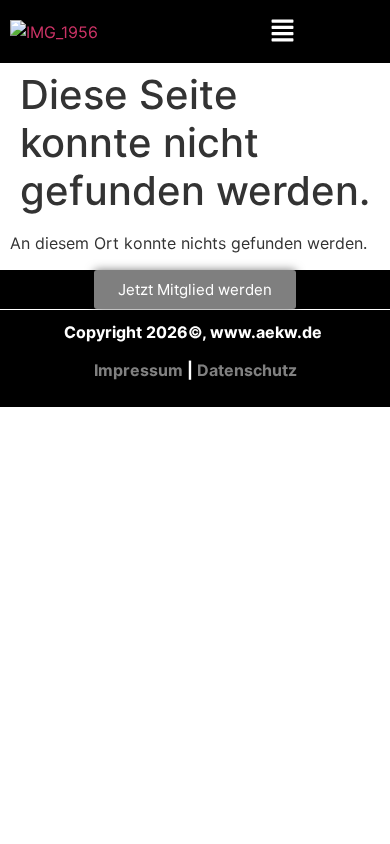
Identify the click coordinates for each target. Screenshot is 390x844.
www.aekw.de (268, 332)
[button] (283, 31)
